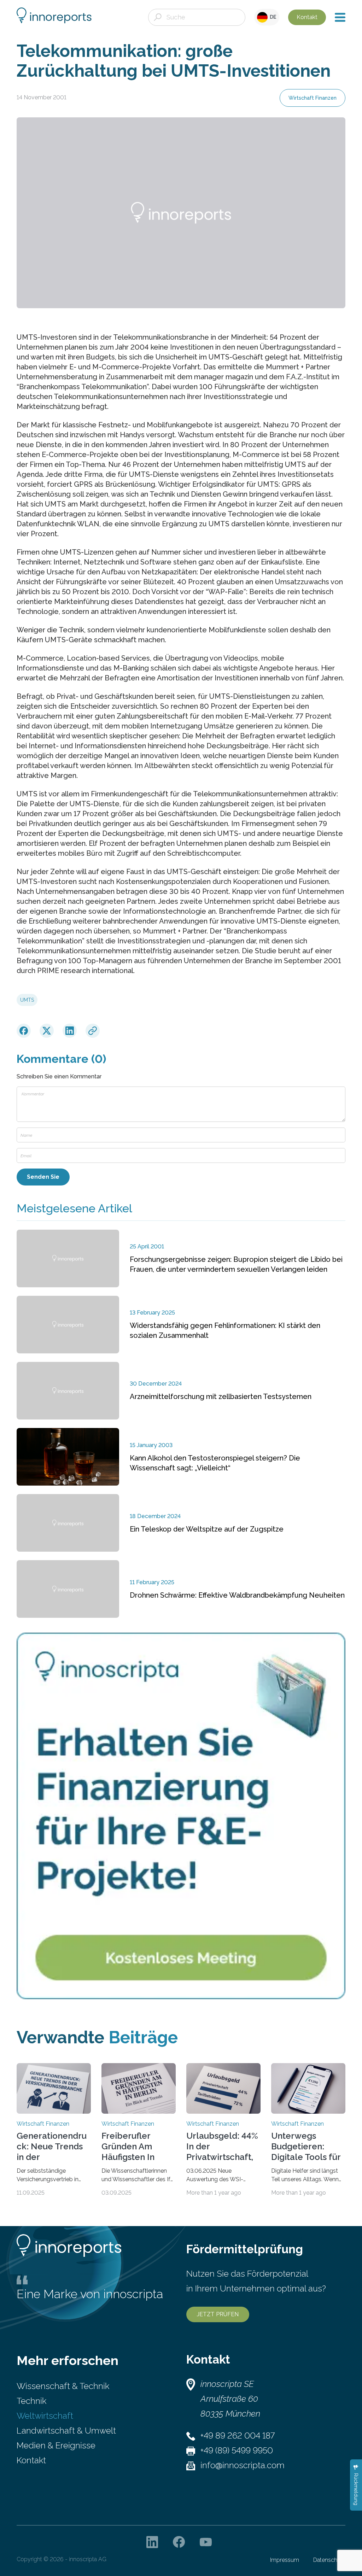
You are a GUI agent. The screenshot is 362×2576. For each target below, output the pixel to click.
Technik (31, 2401)
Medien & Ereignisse (56, 2445)
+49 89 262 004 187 (238, 2436)
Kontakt (307, 17)
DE (272, 17)
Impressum (285, 2560)
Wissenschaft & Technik (63, 2386)
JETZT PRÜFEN (218, 2314)
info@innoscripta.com (243, 2465)
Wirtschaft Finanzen (313, 98)
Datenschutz (329, 2560)
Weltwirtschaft (45, 2416)
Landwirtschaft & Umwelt (66, 2431)
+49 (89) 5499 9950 (237, 2450)
